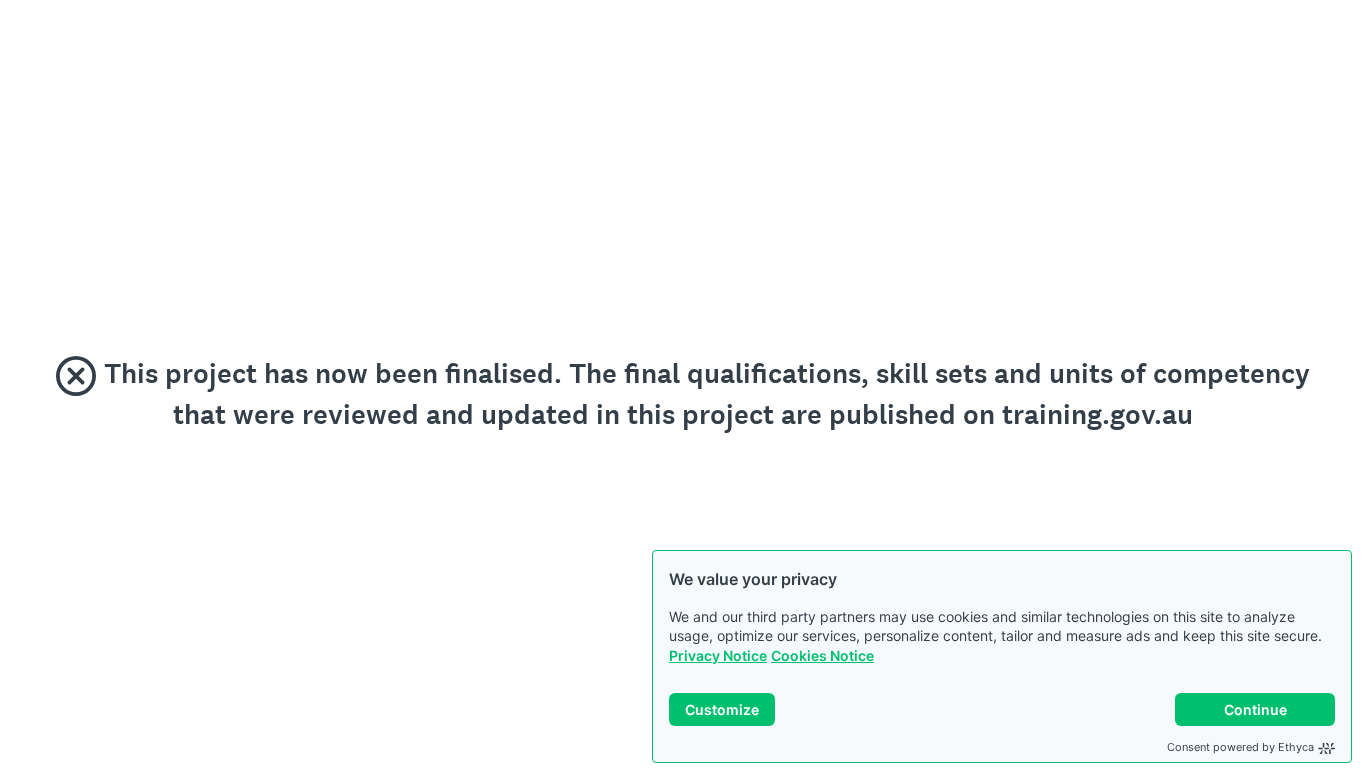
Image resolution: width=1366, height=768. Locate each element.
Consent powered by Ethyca (1240, 747)
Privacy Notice (718, 655)
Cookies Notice (822, 655)
